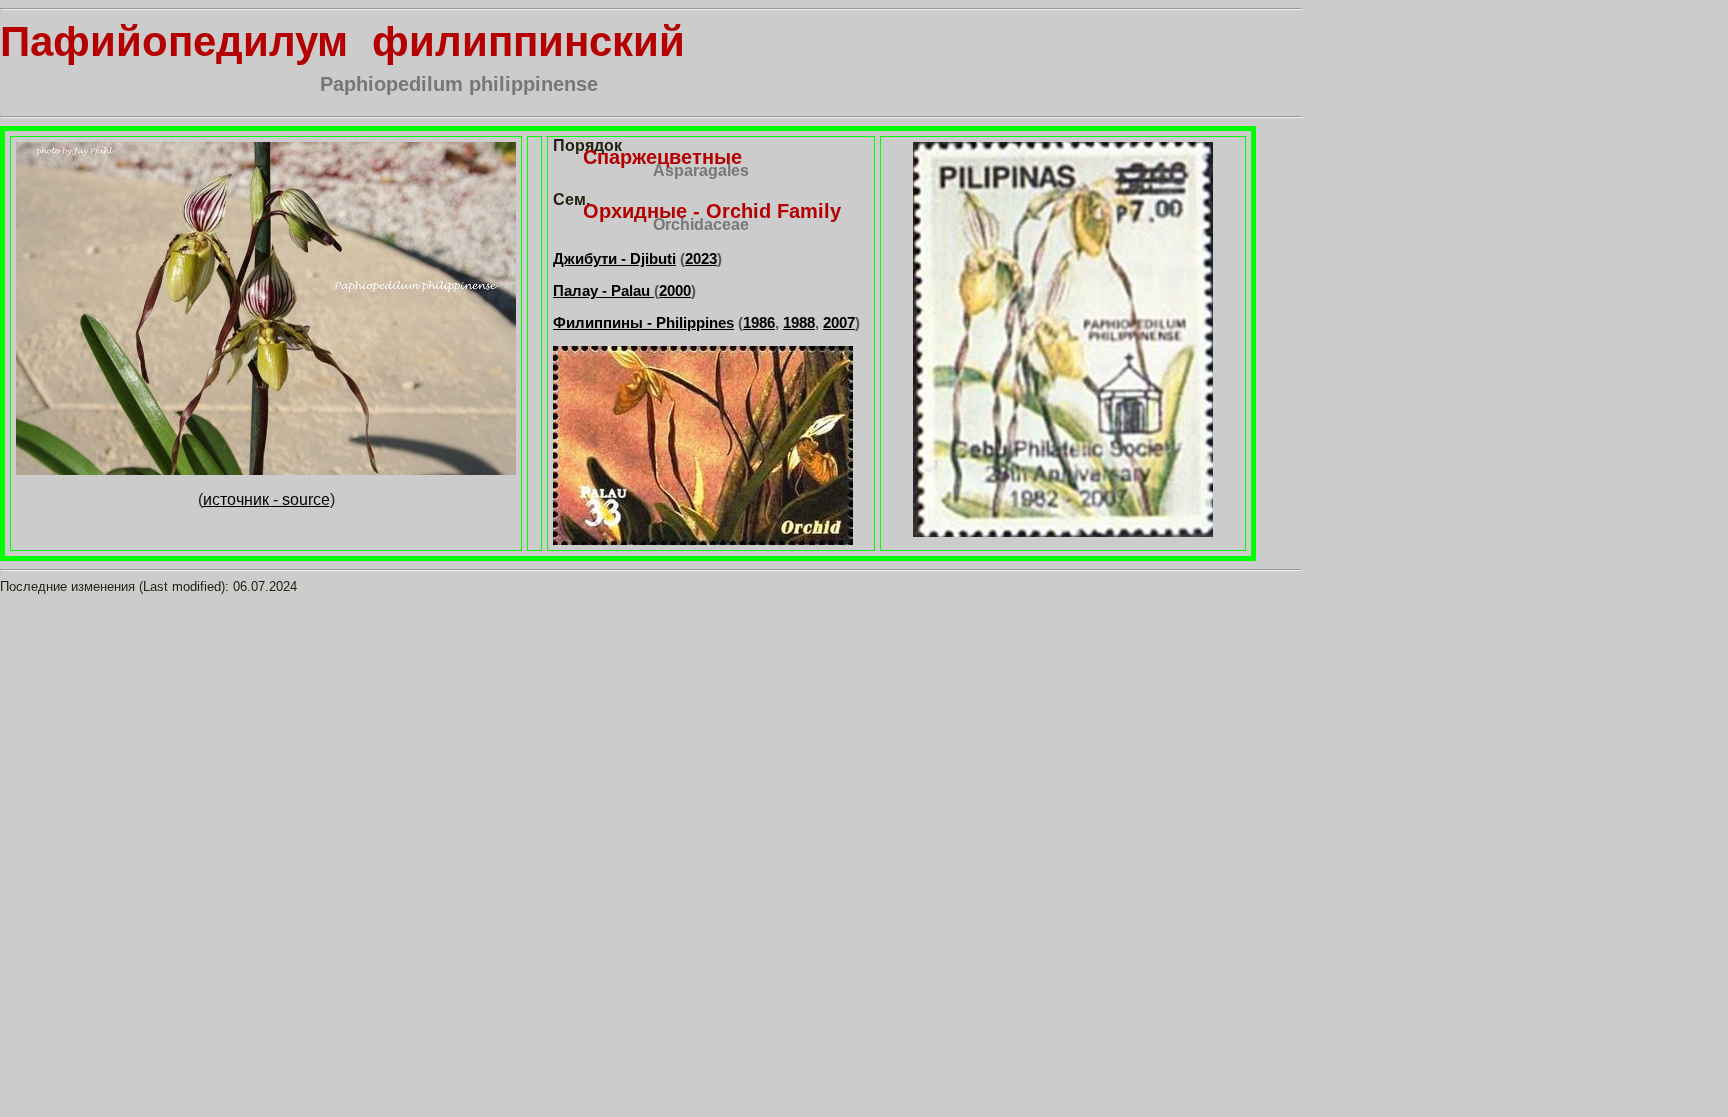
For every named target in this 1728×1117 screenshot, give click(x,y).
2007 (839, 322)
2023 (701, 258)
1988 (799, 322)
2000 (675, 290)
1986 (759, 322)
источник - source (266, 499)
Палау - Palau (603, 290)
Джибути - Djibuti (614, 258)
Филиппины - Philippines (643, 322)
